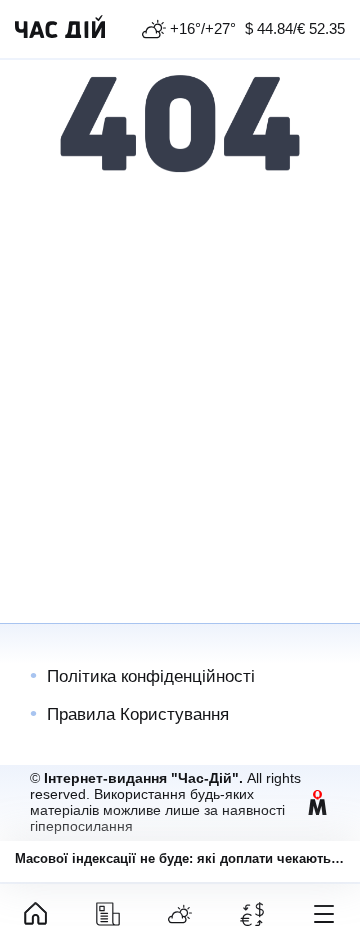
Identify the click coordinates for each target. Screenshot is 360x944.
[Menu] (324, 914)
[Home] (36, 914)
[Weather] (180, 914)
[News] (108, 914)
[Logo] (60, 29)
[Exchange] (252, 914)
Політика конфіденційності (151, 676)
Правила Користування (138, 714)
